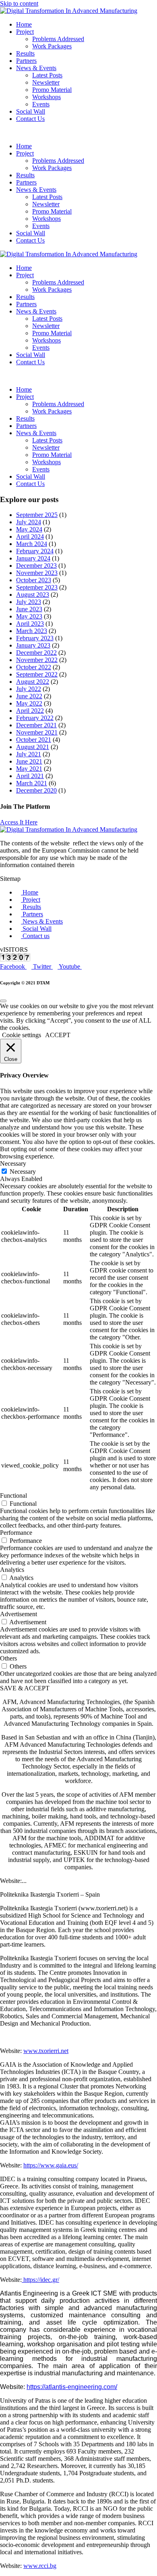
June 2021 (29, 761)
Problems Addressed (58, 39)
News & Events (36, 68)
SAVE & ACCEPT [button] (25, 1688)
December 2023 (36, 566)
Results (25, 53)
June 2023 (29, 609)
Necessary (23, 1172)
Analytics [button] (12, 1570)
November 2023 (37, 573)
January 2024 (33, 558)
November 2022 (37, 660)
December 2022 (36, 653)
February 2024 (35, 551)
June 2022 (29, 696)
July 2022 (29, 689)
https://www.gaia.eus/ (51, 2165)
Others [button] (8, 1658)
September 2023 (37, 587)
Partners (26, 61)
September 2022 (37, 674)
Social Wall (31, 111)
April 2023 (30, 624)
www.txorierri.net (46, 2051)
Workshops (46, 97)
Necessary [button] (13, 1163)
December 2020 (36, 790)
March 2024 (32, 544)
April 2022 (30, 711)
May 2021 (29, 769)
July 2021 (29, 754)
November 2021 (37, 732)
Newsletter (46, 82)
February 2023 (35, 638)
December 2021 (36, 725)
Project (25, 32)
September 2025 (37, 515)
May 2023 (29, 616)
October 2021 (34, 740)
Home (24, 24)
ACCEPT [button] (58, 1035)
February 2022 (35, 718)
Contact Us (30, 119)
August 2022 (33, 682)
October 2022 (34, 667)
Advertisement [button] (19, 1614)
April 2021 (30, 776)
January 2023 (33, 645)
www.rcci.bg (40, 2566)
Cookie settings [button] (22, 1035)
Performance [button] (16, 1533)
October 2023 (34, 580)
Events (41, 104)
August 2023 (33, 595)
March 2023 (32, 631)
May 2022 (29, 703)
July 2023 (29, 602)
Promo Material (52, 90)
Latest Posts (47, 75)
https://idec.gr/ (40, 2280)
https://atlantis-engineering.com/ (72, 2387)
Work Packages (52, 46)
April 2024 (30, 537)
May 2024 (29, 529)
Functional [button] (13, 1496)
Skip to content (19, 3)
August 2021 (33, 747)
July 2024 (29, 522)
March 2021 (32, 783)
